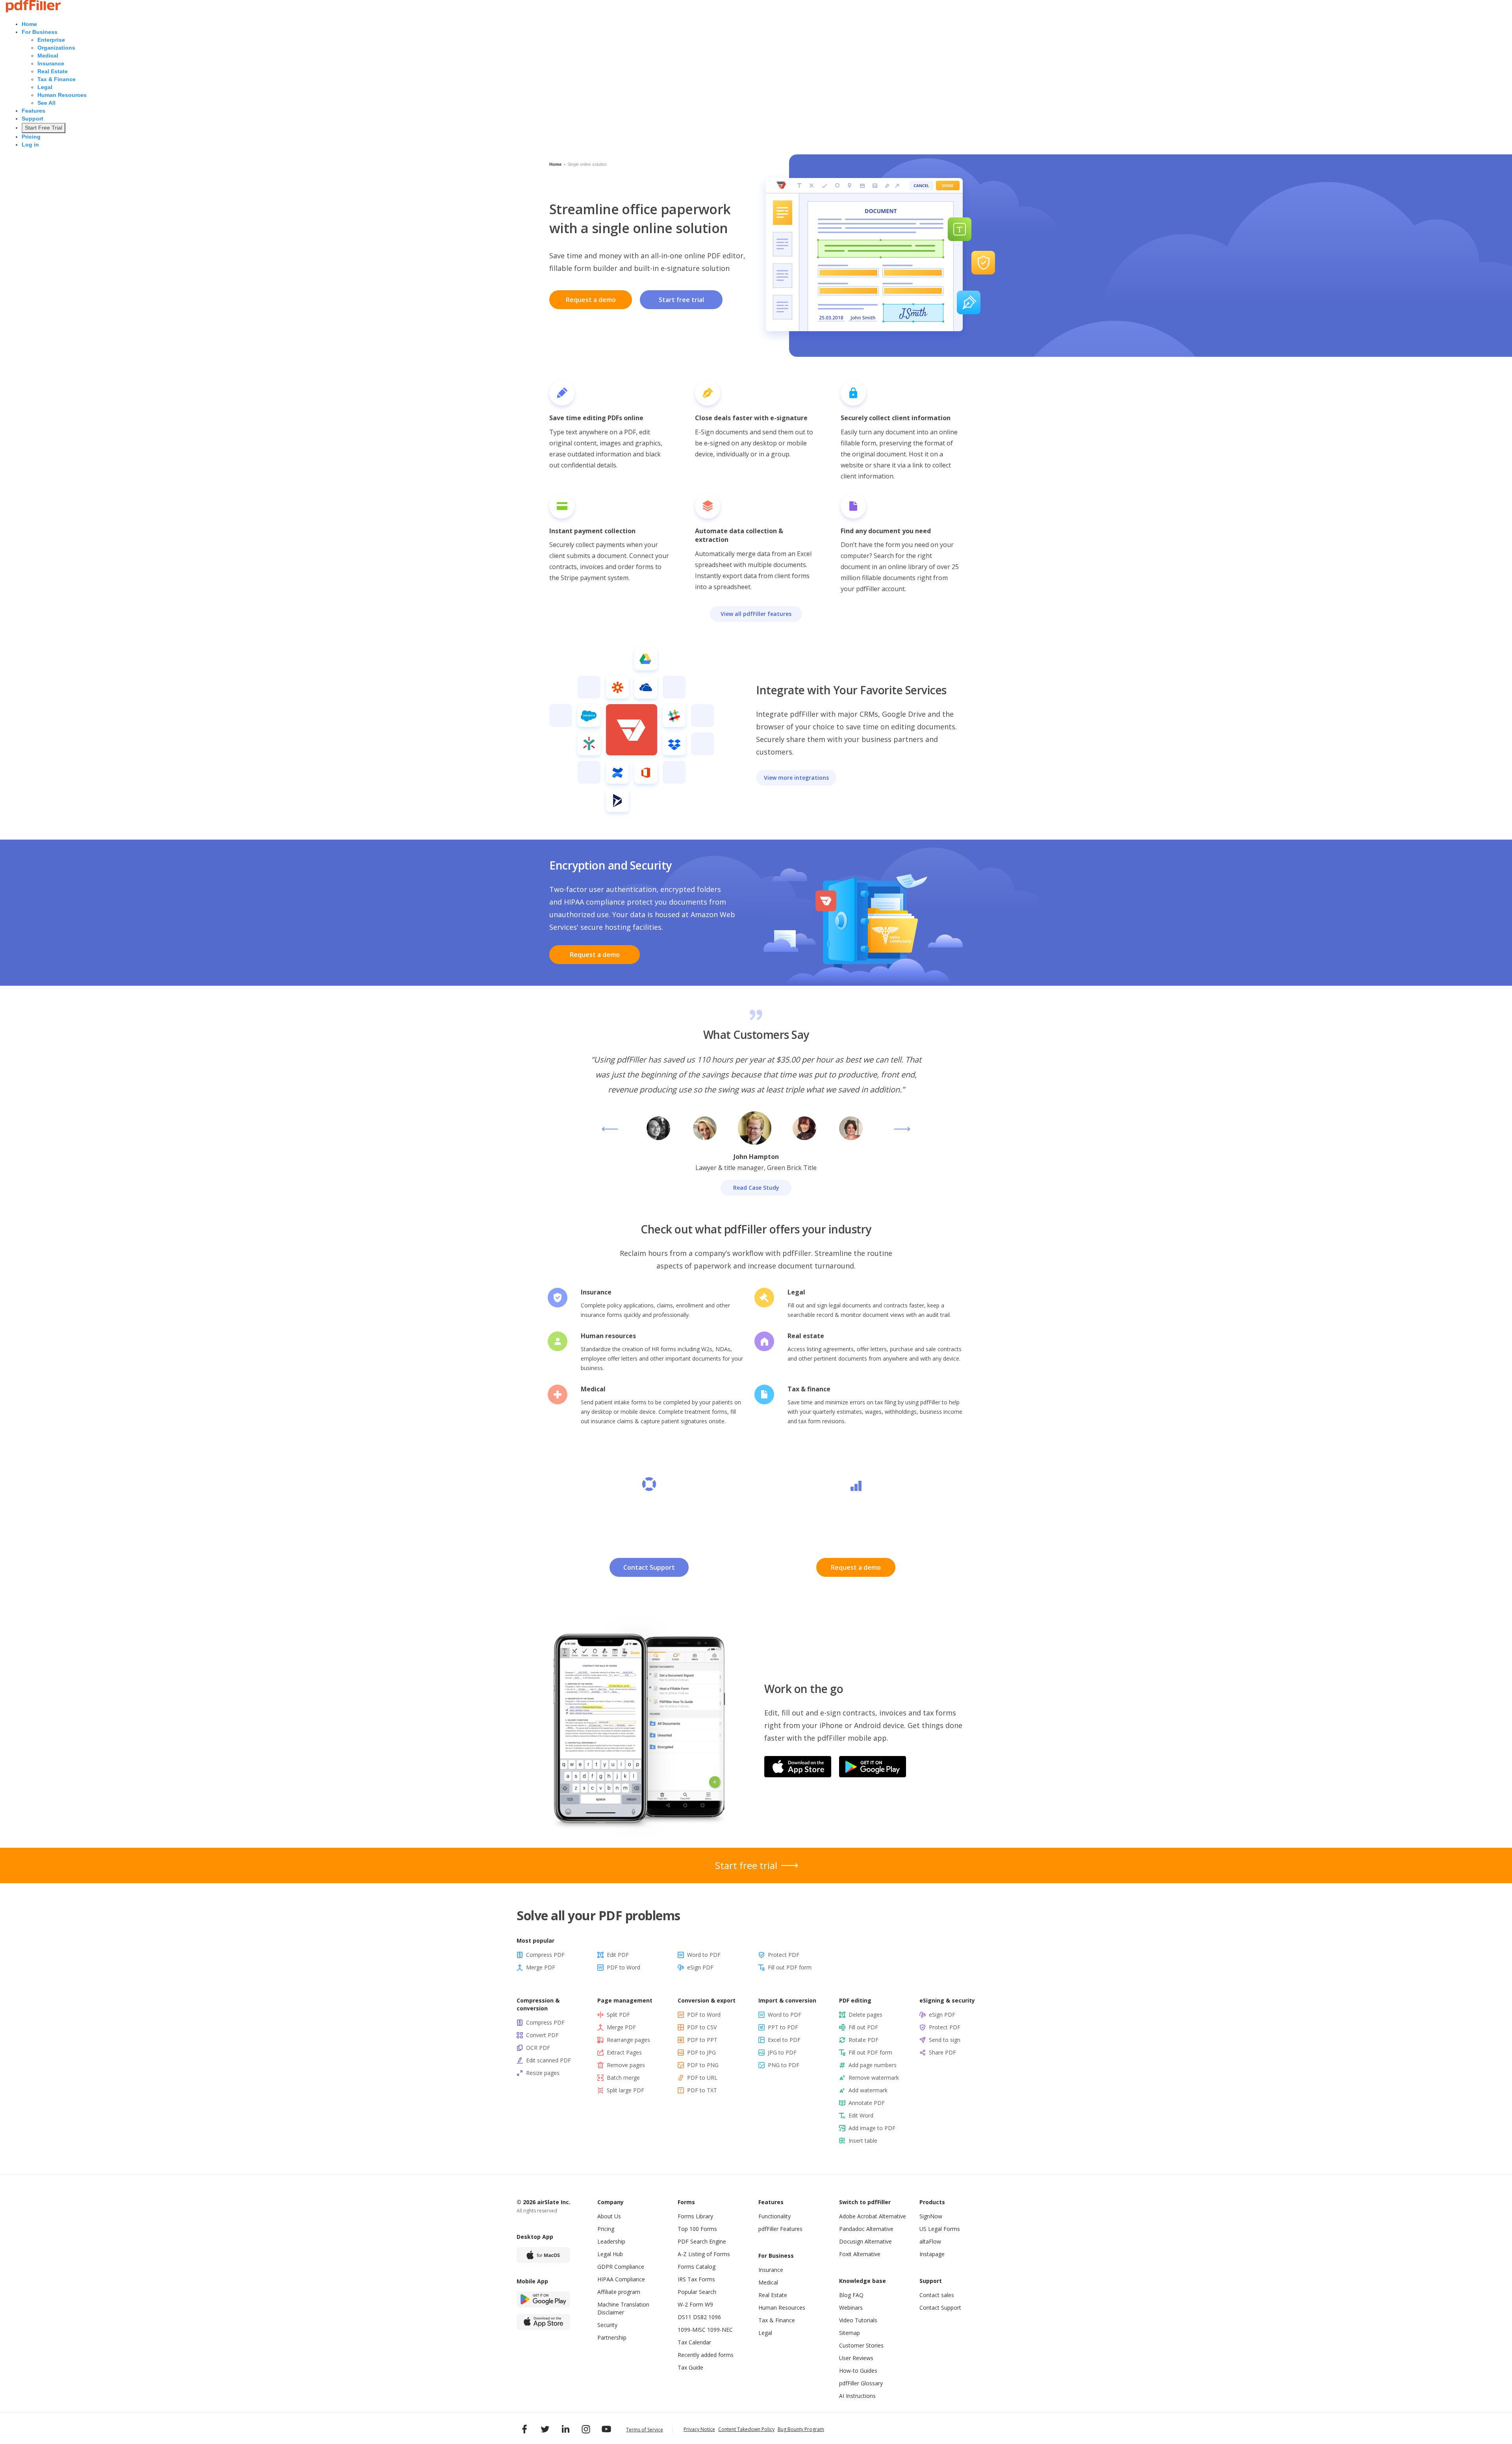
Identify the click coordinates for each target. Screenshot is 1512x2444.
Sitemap (850, 2333)
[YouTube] (606, 2429)
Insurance (51, 63)
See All (46, 103)
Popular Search (697, 2292)
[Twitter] (545, 2429)
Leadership (611, 2241)
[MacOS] (543, 2255)
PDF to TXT (702, 2090)
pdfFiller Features (780, 2229)
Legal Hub (610, 2254)
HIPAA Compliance (621, 2279)
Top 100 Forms (697, 2229)
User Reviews (856, 2358)
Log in (30, 145)
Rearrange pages (628, 2040)
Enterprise (51, 40)
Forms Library (695, 2216)
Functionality (775, 2216)
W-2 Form (690, 2304)
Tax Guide (690, 2367)
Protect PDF (784, 1955)
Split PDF (618, 2015)
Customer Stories (861, 2345)
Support (32, 119)
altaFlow (930, 2241)
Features (33, 111)
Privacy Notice (699, 2429)
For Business (40, 32)
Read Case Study (756, 1188)
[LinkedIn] (565, 2429)
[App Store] (543, 2322)
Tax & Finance (57, 79)
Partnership (612, 2337)
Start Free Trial (44, 128)
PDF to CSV (702, 2027)
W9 (709, 2304)
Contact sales (937, 2295)
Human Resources (62, 95)
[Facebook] (524, 2429)
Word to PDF (704, 1955)
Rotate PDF (863, 2040)
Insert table (863, 2141)
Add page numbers (873, 2065)
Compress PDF (545, 1955)
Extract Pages (624, 2052)
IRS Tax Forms (696, 2279)
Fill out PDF (863, 2027)
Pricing (31, 137)
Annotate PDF (867, 2103)
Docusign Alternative (865, 2241)
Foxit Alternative (860, 2254)
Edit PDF (618, 1955)
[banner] (33, 11)
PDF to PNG (703, 2065)
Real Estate (53, 71)
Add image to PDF (872, 2128)
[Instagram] (586, 2429)
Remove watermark (874, 2078)
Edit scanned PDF (548, 2060)
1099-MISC (692, 2330)
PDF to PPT (702, 2040)
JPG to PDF (782, 2052)
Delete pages (865, 2015)
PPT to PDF (783, 2027)
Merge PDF (541, 1967)
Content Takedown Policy (746, 2429)
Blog (845, 2295)
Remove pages (626, 2065)
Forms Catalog (697, 2267)
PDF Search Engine (702, 2241)
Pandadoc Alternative (866, 2229)
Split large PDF (625, 2090)
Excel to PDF (784, 2040)
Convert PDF (542, 2035)
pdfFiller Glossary (861, 2383)
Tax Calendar (694, 2342)
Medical (48, 56)
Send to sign (945, 2040)
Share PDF (942, 2052)
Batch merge (623, 2078)
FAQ (858, 2295)
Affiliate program (619, 2292)
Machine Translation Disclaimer (623, 2308)
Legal (45, 87)
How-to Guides (858, 2371)
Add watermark (868, 2090)
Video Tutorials (858, 2320)
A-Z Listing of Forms (704, 2254)
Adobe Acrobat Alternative (873, 2216)
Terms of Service (645, 2430)
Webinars (851, 2308)
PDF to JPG (701, 2052)
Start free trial (681, 300)
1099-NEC (720, 2330)
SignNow (931, 2216)
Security (607, 2325)
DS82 (700, 2317)
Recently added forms (706, 2355)
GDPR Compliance (621, 2267)
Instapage (932, 2254)
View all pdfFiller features (756, 614)
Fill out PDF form (790, 1967)
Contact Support (649, 1567)
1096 (715, 2317)
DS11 (685, 2317)
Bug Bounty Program (801, 2429)
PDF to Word (624, 1967)
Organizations (56, 48)
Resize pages (543, 2073)
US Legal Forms (940, 2229)
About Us (609, 2216)
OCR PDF (538, 2048)
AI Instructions (857, 2396)
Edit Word (861, 2115)
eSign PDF (700, 1967)
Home (29, 24)
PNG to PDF (784, 2065)
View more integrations (796, 778)
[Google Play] (543, 2299)
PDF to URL (702, 2078)
